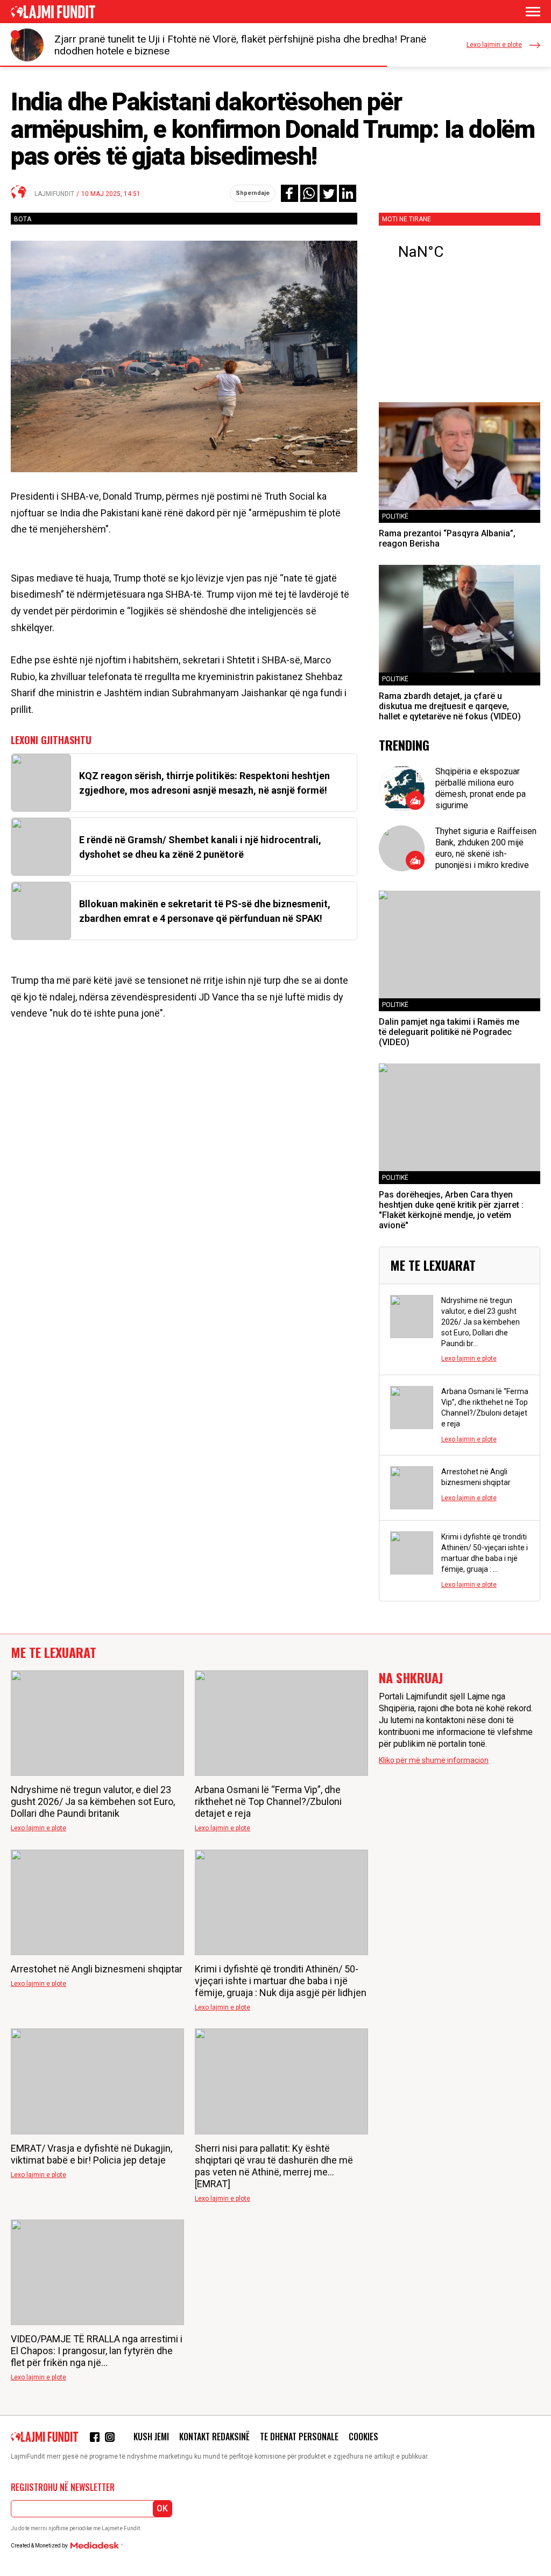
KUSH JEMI (151, 2437)
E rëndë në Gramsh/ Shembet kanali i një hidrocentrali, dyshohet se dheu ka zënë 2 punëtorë (200, 847)
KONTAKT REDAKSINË (214, 2437)
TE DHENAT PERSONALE (299, 2437)
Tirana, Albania (460, 252)
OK (162, 2508)
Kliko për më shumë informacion (434, 1760)
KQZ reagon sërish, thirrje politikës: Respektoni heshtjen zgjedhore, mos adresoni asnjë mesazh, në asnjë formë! (204, 783)
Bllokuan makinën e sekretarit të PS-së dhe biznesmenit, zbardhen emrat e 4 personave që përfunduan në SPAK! (205, 911)
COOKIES (363, 2437)
